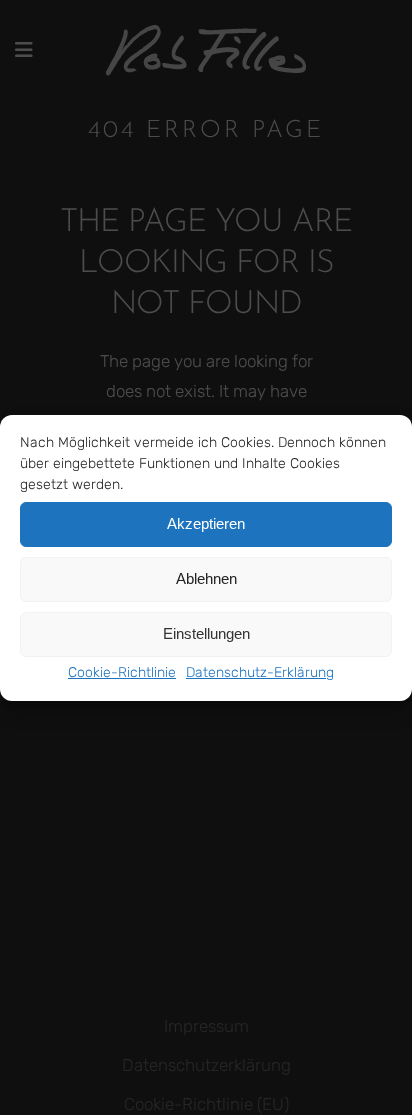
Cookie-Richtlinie (122, 672)
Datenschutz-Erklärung (260, 672)
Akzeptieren (206, 523)
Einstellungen (206, 633)
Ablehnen (206, 578)
